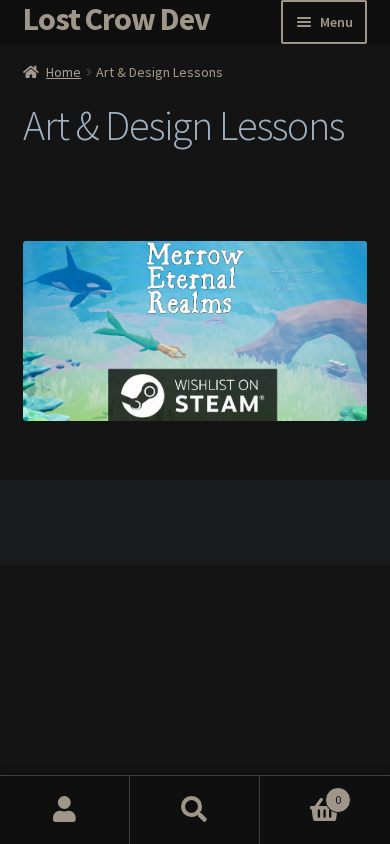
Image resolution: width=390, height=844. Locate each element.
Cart (300, 792)
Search (195, 810)
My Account (65, 810)
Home (63, 72)
